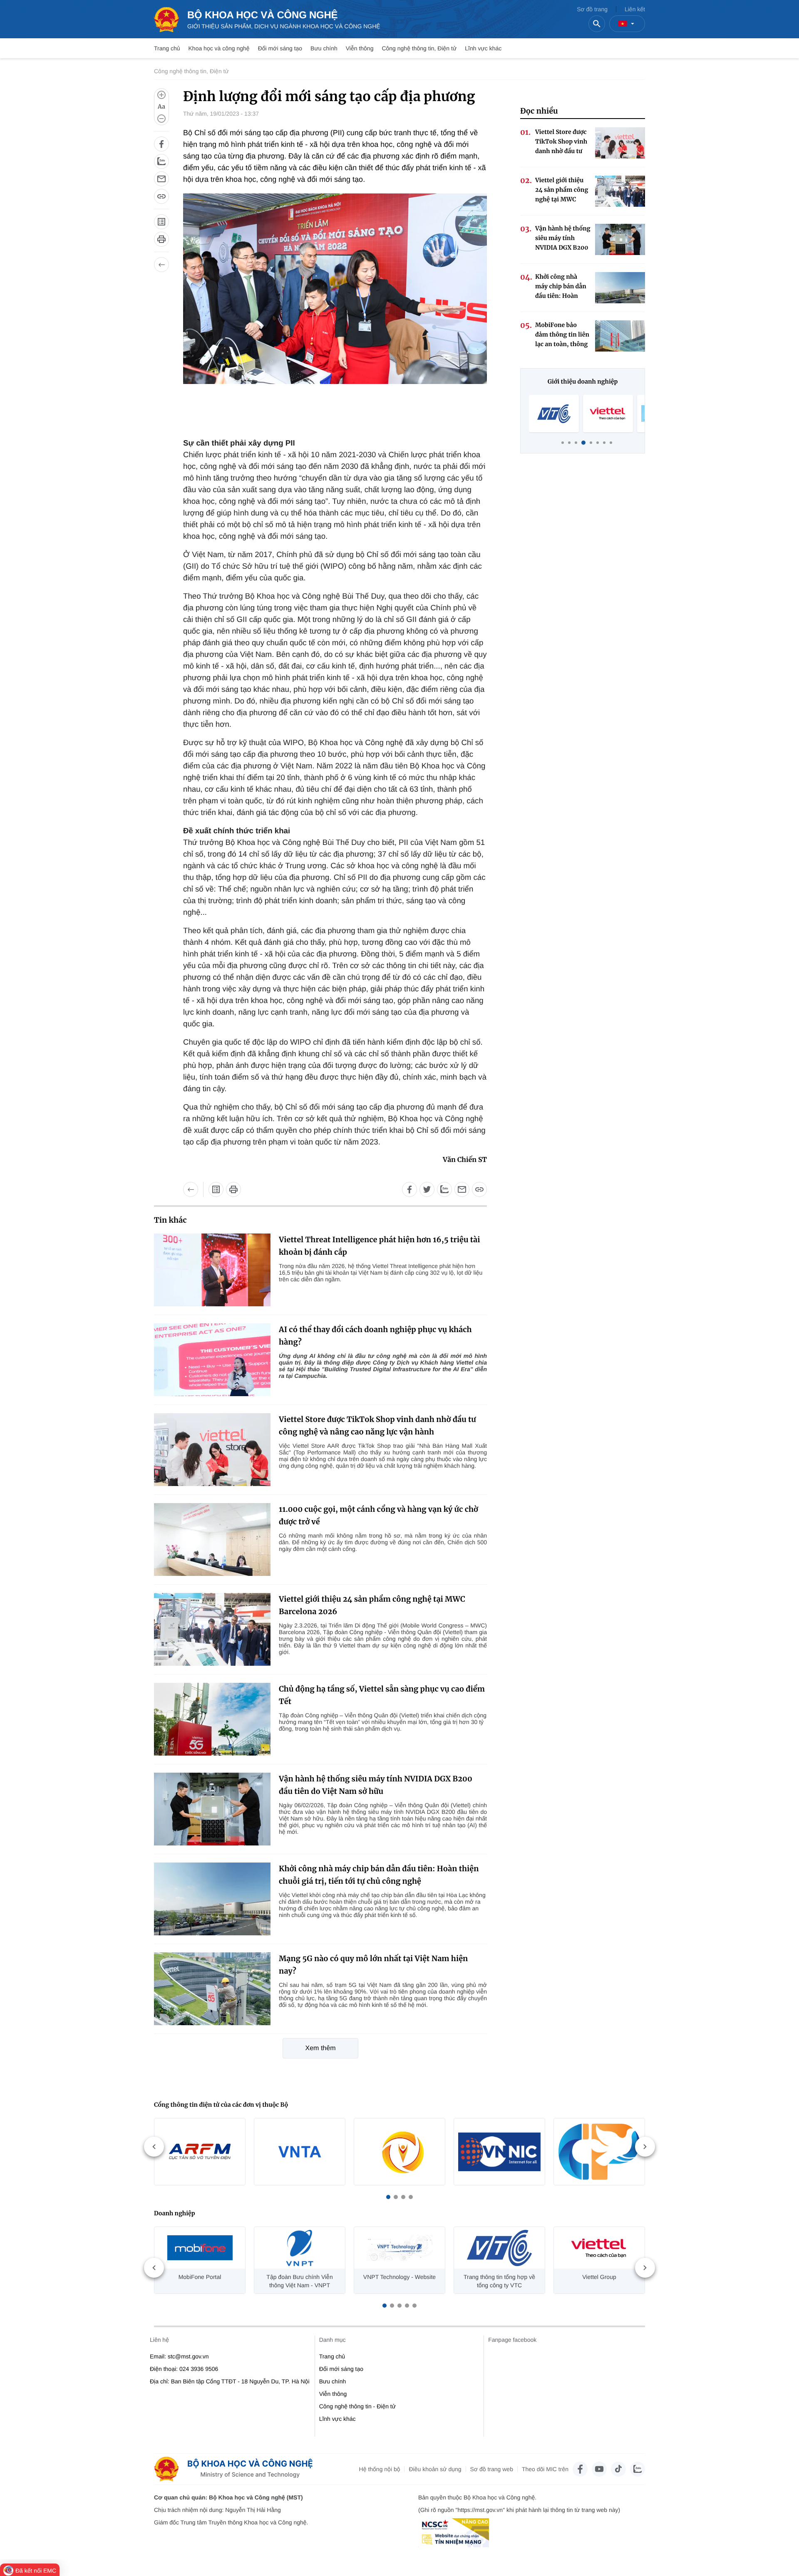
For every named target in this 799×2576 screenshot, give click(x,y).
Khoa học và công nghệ (219, 48)
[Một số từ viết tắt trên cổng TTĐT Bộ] (161, 222)
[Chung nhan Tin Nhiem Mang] (454, 2533)
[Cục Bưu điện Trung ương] (599, 2152)
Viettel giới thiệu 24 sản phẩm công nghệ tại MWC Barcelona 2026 (372, 1605)
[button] (388, 2197)
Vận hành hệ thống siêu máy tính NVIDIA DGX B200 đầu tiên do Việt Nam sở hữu (376, 1785)
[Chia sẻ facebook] (161, 144)
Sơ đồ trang (592, 9)
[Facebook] (580, 2469)
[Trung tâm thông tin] (236, 2469)
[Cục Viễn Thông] (300, 2152)
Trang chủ (167, 48)
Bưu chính (324, 48)
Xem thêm (321, 2048)
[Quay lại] (161, 265)
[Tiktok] (618, 2469)
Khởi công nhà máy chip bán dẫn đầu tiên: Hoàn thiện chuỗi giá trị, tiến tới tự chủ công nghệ (379, 1875)
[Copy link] (161, 196)
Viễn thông (360, 48)
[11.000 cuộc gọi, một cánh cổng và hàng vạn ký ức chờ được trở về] (212, 1539)
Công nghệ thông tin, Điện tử (419, 48)
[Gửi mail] (161, 179)
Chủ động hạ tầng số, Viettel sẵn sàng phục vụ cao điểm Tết (382, 1695)
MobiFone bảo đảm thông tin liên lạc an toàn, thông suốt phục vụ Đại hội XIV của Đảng (562, 335)
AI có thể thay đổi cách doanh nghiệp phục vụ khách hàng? (375, 1336)
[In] (161, 239)
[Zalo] (638, 2469)
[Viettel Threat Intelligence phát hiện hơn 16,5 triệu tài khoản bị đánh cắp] (212, 1270)
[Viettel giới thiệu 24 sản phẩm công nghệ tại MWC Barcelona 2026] (212, 1629)
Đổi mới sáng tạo (280, 48)
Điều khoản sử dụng (435, 2469)
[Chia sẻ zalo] (161, 161)
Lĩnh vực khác (483, 48)
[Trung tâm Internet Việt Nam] (499, 2152)
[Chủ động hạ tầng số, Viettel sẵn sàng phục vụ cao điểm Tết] (212, 1719)
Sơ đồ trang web (492, 2469)
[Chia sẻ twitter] (427, 1189)
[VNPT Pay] (608, 414)
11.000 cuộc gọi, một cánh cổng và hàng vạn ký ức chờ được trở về (378, 1515)
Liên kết (635, 9)
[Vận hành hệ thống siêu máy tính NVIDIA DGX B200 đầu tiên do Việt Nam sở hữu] (212, 1809)
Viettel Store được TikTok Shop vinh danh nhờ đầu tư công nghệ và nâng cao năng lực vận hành (377, 1425)
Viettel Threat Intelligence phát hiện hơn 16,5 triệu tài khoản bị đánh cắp (379, 1246)
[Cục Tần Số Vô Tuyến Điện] (200, 2152)
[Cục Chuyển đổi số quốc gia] (399, 2152)
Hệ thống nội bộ (380, 2469)
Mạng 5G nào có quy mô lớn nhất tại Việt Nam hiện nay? (373, 1965)
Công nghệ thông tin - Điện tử (358, 2406)
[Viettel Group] (554, 414)
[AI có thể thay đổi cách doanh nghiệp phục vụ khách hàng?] (212, 1360)
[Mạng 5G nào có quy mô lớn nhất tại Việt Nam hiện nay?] (212, 1989)
